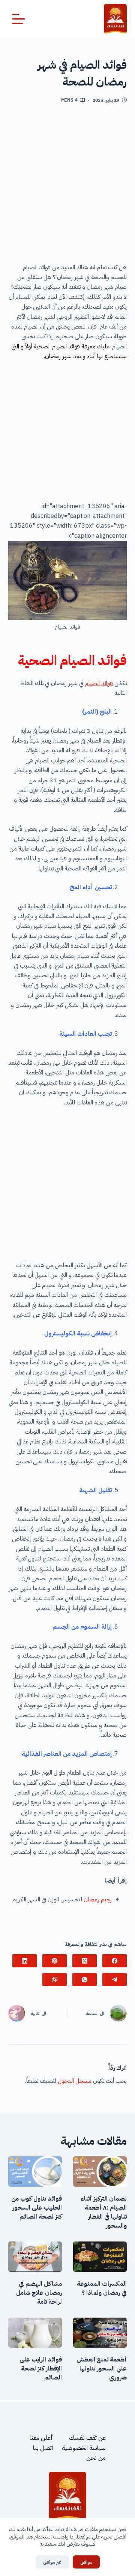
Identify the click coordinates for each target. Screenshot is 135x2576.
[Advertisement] (67, 186)
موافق (86, 2562)
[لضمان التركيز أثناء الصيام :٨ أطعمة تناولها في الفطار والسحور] (100, 2172)
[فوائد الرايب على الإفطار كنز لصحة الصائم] (35, 2333)
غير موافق (52, 2562)
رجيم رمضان (98, 1899)
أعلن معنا (41, 2438)
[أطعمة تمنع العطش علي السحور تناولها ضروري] (100, 2333)
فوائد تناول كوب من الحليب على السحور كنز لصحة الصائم (37, 2208)
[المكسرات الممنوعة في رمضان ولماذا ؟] (100, 2257)
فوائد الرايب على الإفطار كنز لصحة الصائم (41, 2369)
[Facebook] (115, 1961)
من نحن (96, 2458)
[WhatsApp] (85, 1980)
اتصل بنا (43, 2448)
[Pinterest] (55, 1961)
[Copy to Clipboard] (55, 1980)
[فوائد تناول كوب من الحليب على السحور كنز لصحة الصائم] (35, 2172)
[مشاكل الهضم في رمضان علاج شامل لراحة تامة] (35, 2257)
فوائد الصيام (99, 683)
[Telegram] (115, 1980)
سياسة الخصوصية (84, 2448)
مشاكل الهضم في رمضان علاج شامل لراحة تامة (39, 2293)
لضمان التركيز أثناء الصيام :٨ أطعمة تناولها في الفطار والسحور (104, 2212)
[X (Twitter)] (85, 1961)
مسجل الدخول (75, 2081)
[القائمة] (19, 19)
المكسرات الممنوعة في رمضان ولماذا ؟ (102, 2288)
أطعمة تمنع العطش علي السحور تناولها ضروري (102, 2369)
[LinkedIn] (25, 1961)
